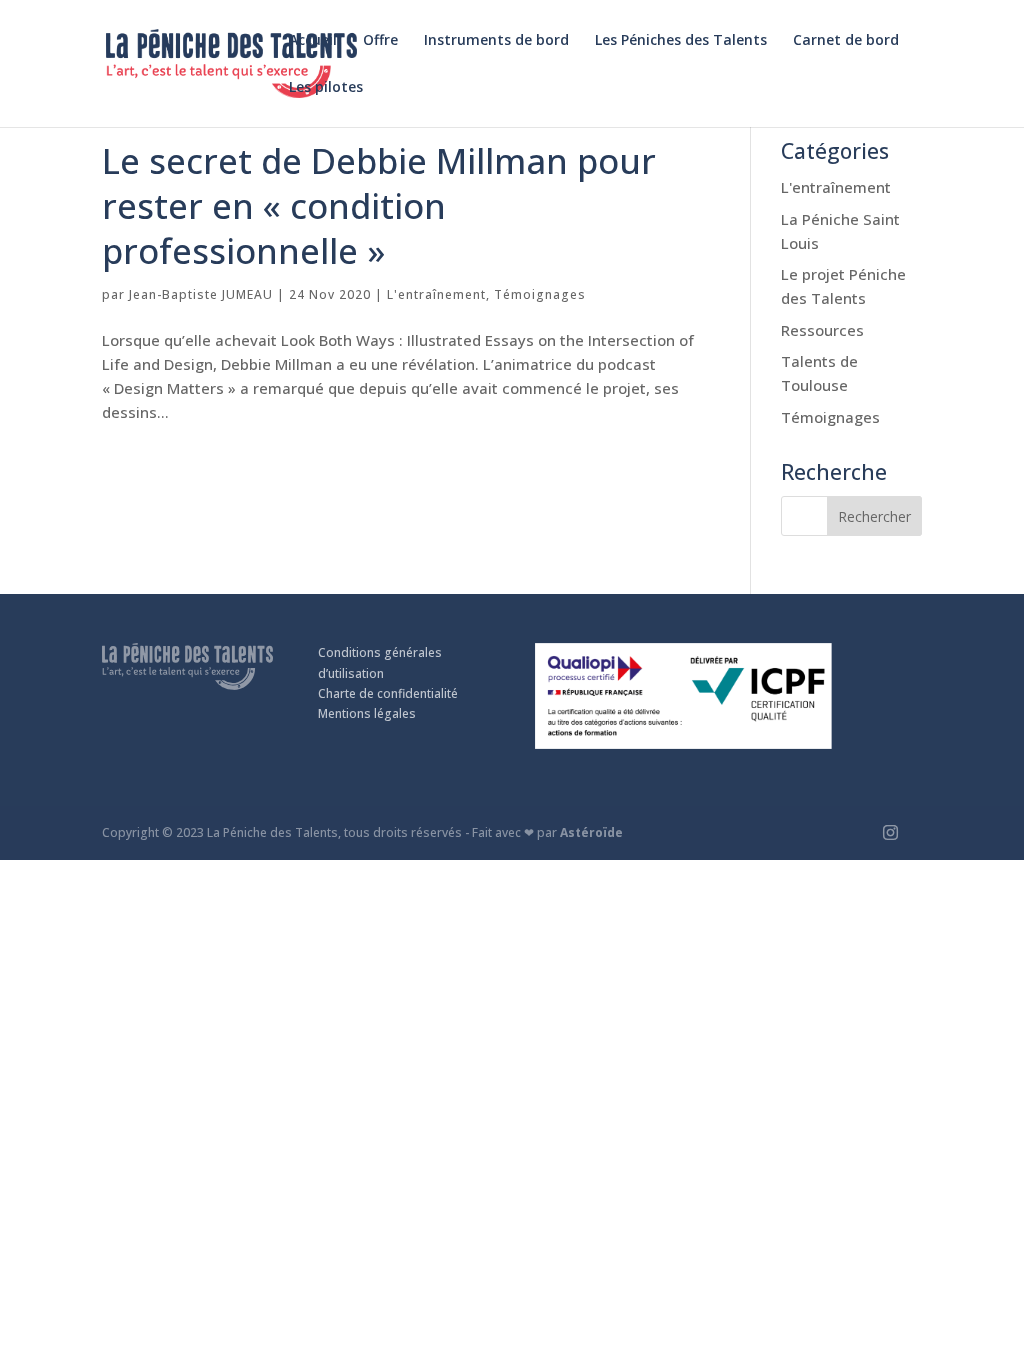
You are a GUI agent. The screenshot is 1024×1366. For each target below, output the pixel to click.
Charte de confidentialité (388, 693)
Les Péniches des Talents (681, 41)
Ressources (822, 330)
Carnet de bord (846, 41)
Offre (380, 41)
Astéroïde (591, 832)
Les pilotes (326, 88)
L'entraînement (436, 294)
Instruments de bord (496, 41)
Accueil (313, 41)
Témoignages (540, 294)
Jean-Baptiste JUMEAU (201, 294)
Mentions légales (367, 713)
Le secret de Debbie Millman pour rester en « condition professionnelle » (379, 205)
